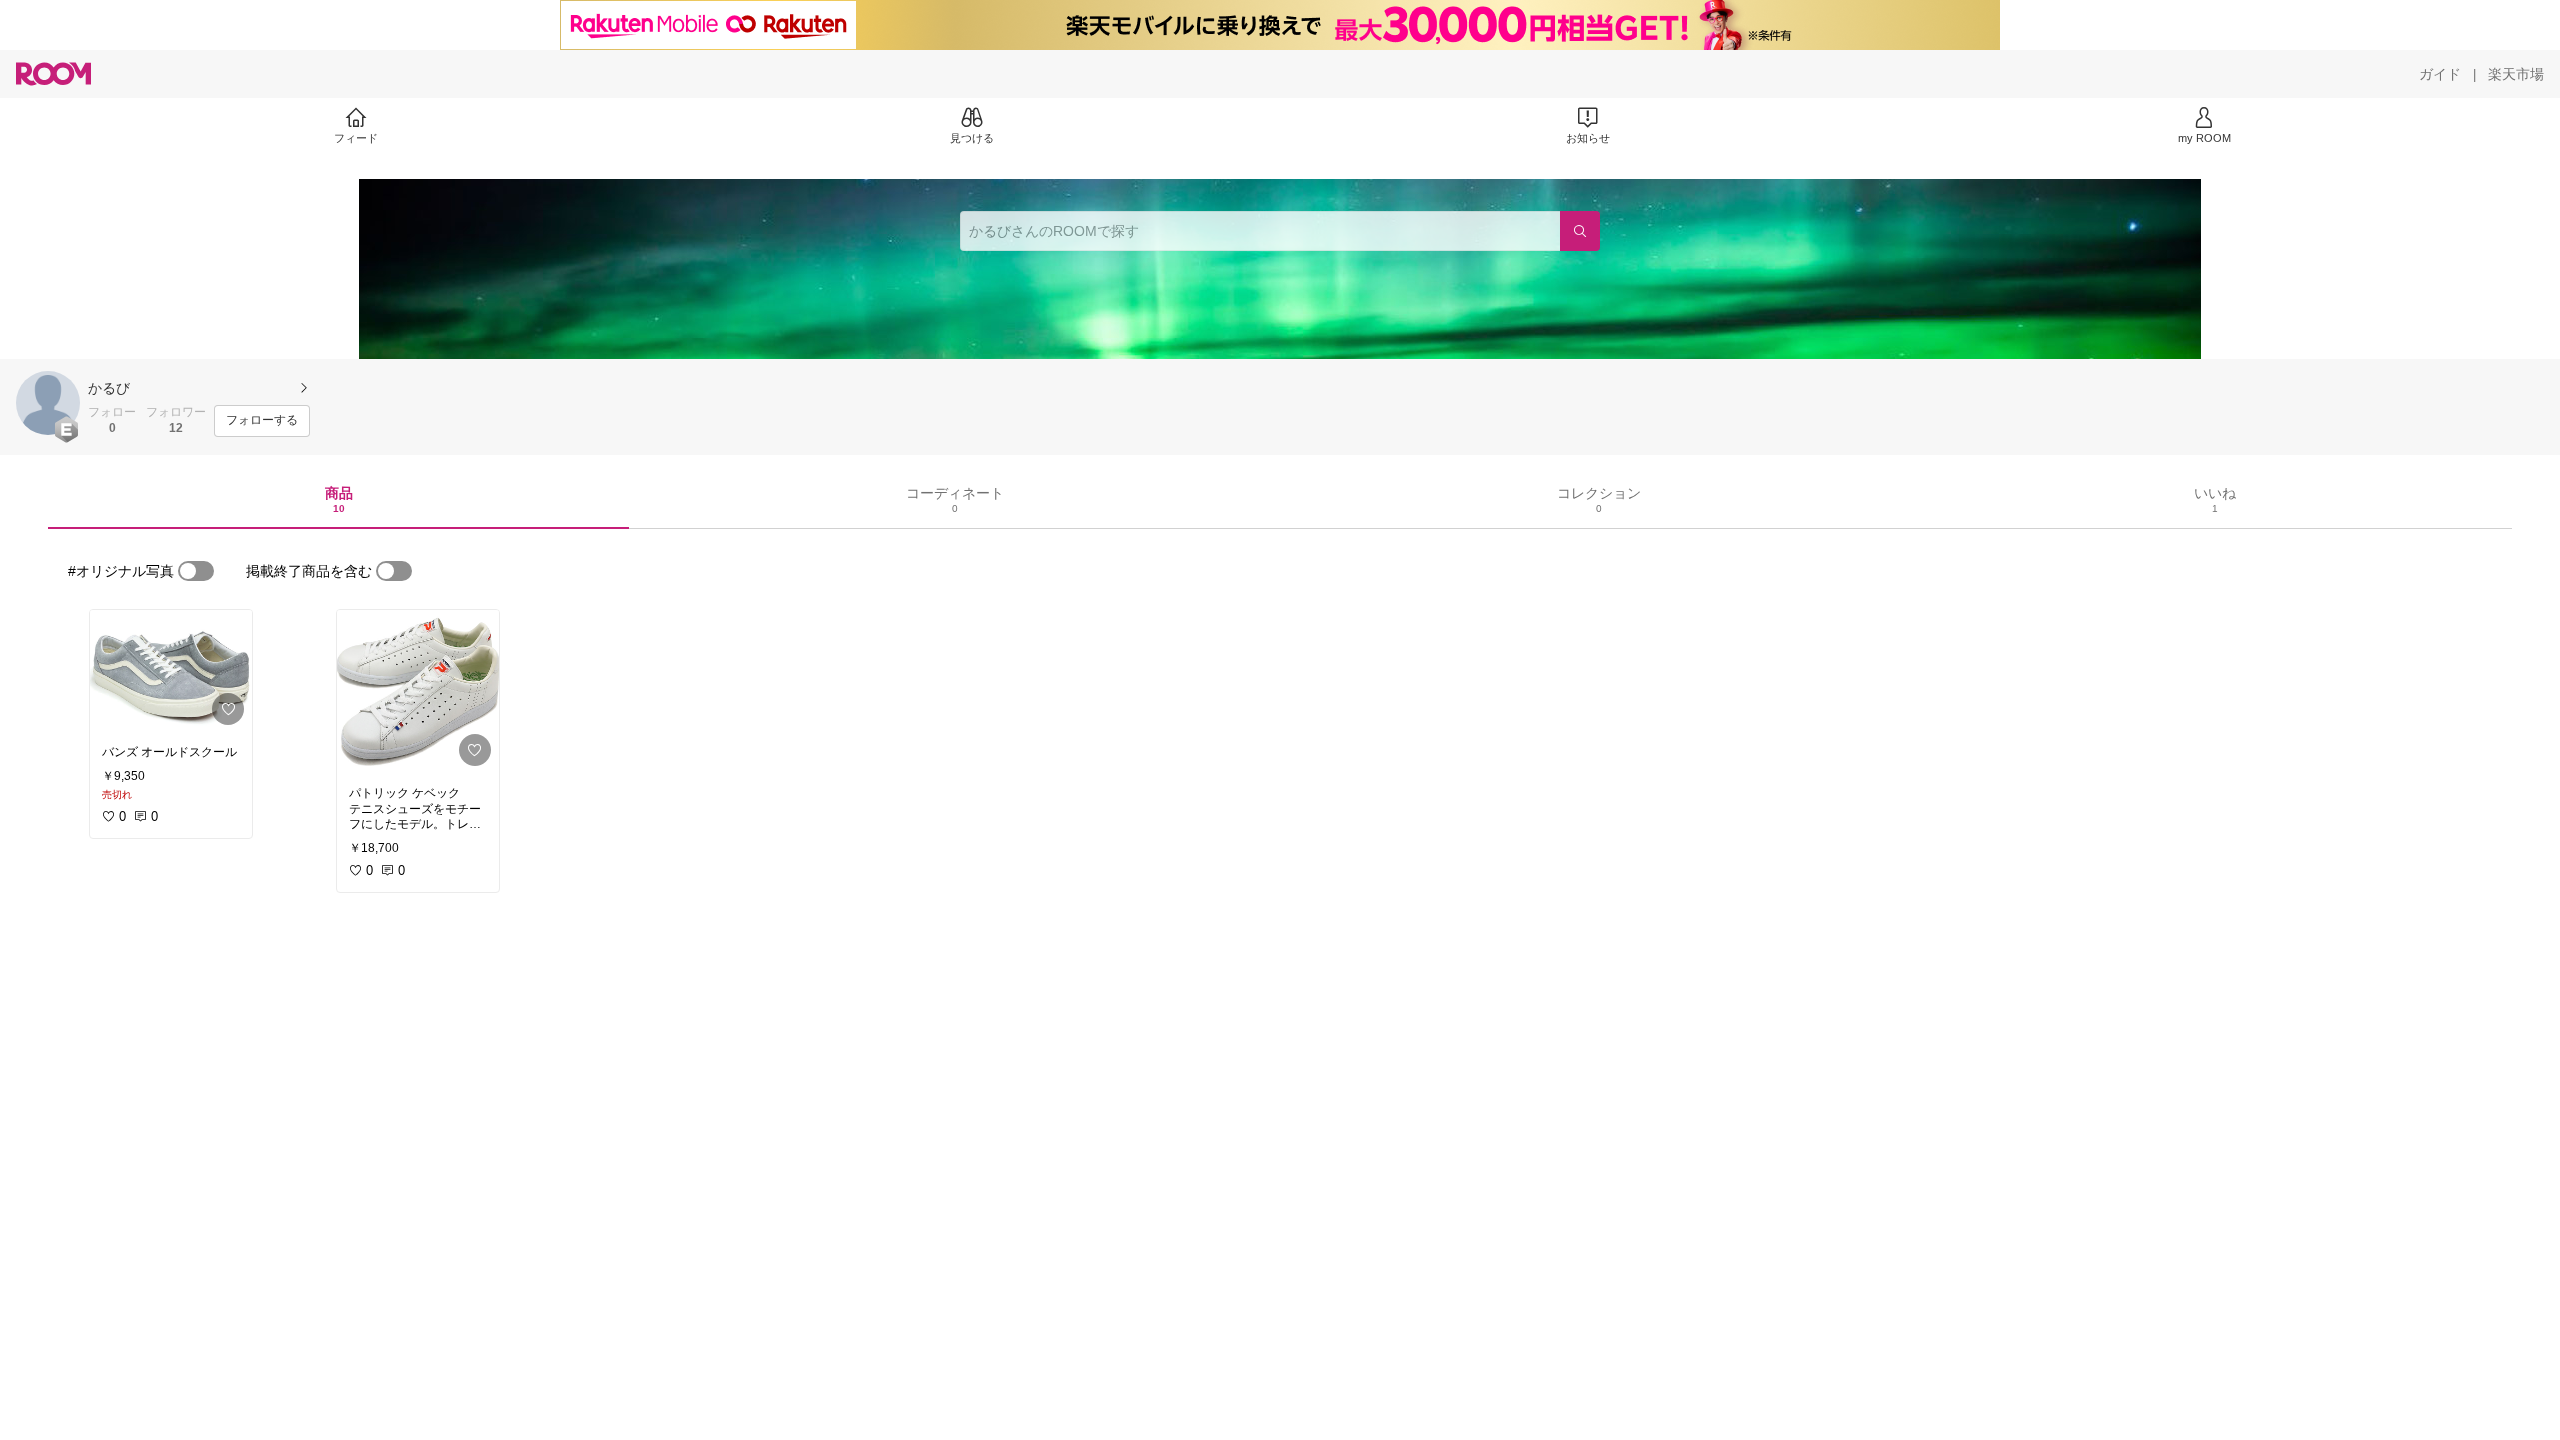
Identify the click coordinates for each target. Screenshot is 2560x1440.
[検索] (1580, 231)
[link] (171, 671)
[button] (48, 403)
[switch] (196, 571)
